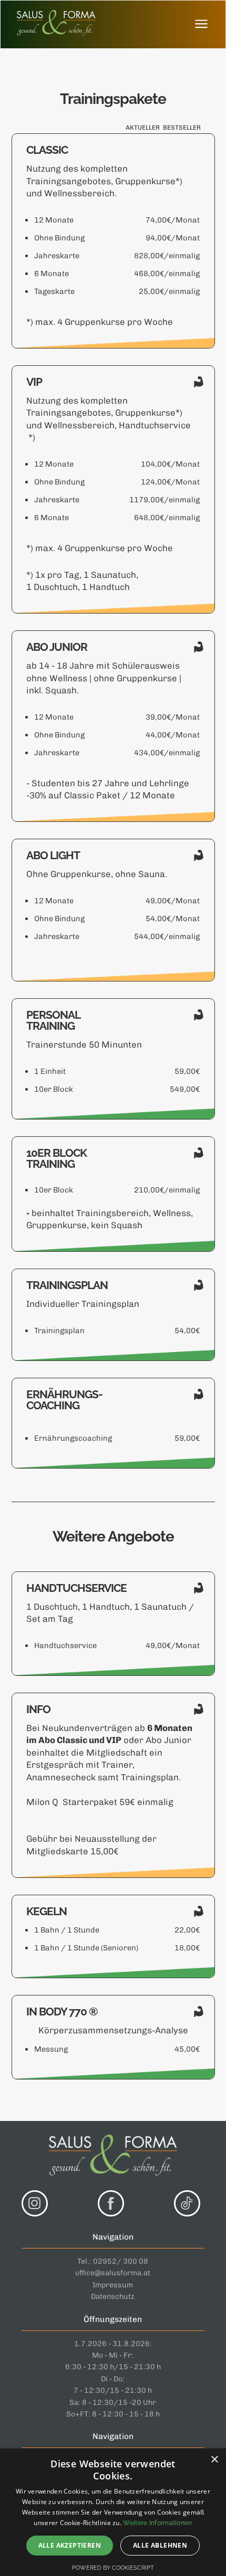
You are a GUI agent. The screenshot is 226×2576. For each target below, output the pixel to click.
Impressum (113, 2285)
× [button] (214, 2460)
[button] (201, 24)
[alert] (113, 2512)
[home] (54, 24)
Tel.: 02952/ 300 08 (113, 2261)
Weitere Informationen (157, 2523)
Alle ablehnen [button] (160, 2545)
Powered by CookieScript (113, 2568)
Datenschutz (113, 2297)
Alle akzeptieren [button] (70, 2545)
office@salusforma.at (113, 2273)
